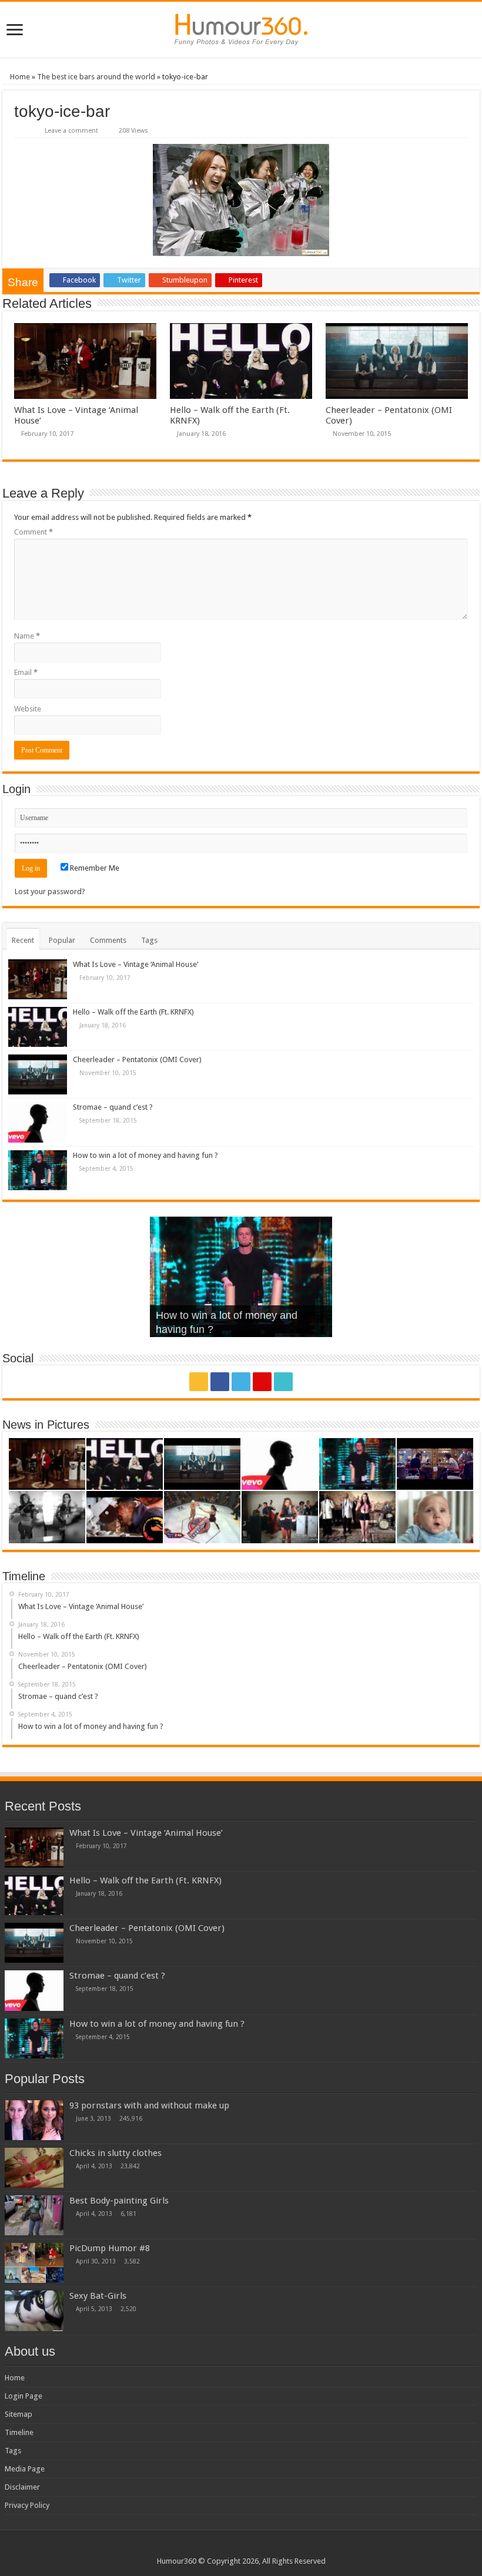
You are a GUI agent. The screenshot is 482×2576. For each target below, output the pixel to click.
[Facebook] (220, 1382)
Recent (23, 940)
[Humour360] (241, 30)
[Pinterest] (262, 1382)
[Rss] (199, 1382)
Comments (108, 940)
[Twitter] (241, 1382)
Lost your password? (50, 891)
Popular (62, 940)
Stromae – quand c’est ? (113, 1107)
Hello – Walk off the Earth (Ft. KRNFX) (133, 1012)
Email (26, 672)
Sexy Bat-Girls (98, 2296)
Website (28, 709)
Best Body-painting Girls (119, 2201)
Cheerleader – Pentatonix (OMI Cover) (137, 1059)
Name (27, 636)
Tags (149, 940)
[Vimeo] (283, 1382)
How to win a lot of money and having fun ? (145, 1155)
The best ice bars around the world (96, 77)
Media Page (25, 2469)
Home (19, 77)
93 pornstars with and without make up (149, 2105)
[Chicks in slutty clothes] (34, 2168)
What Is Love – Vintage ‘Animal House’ (135, 964)
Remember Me (94, 868)
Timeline (19, 2432)
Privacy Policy (27, 2505)
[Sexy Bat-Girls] (34, 2310)
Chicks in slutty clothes (116, 2153)
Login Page (24, 2396)
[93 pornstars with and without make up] (34, 2120)
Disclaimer (22, 2487)
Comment (34, 532)
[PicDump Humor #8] (34, 2263)
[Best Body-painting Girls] (34, 2215)
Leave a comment (71, 131)
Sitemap (19, 2414)
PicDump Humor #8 (110, 2248)
